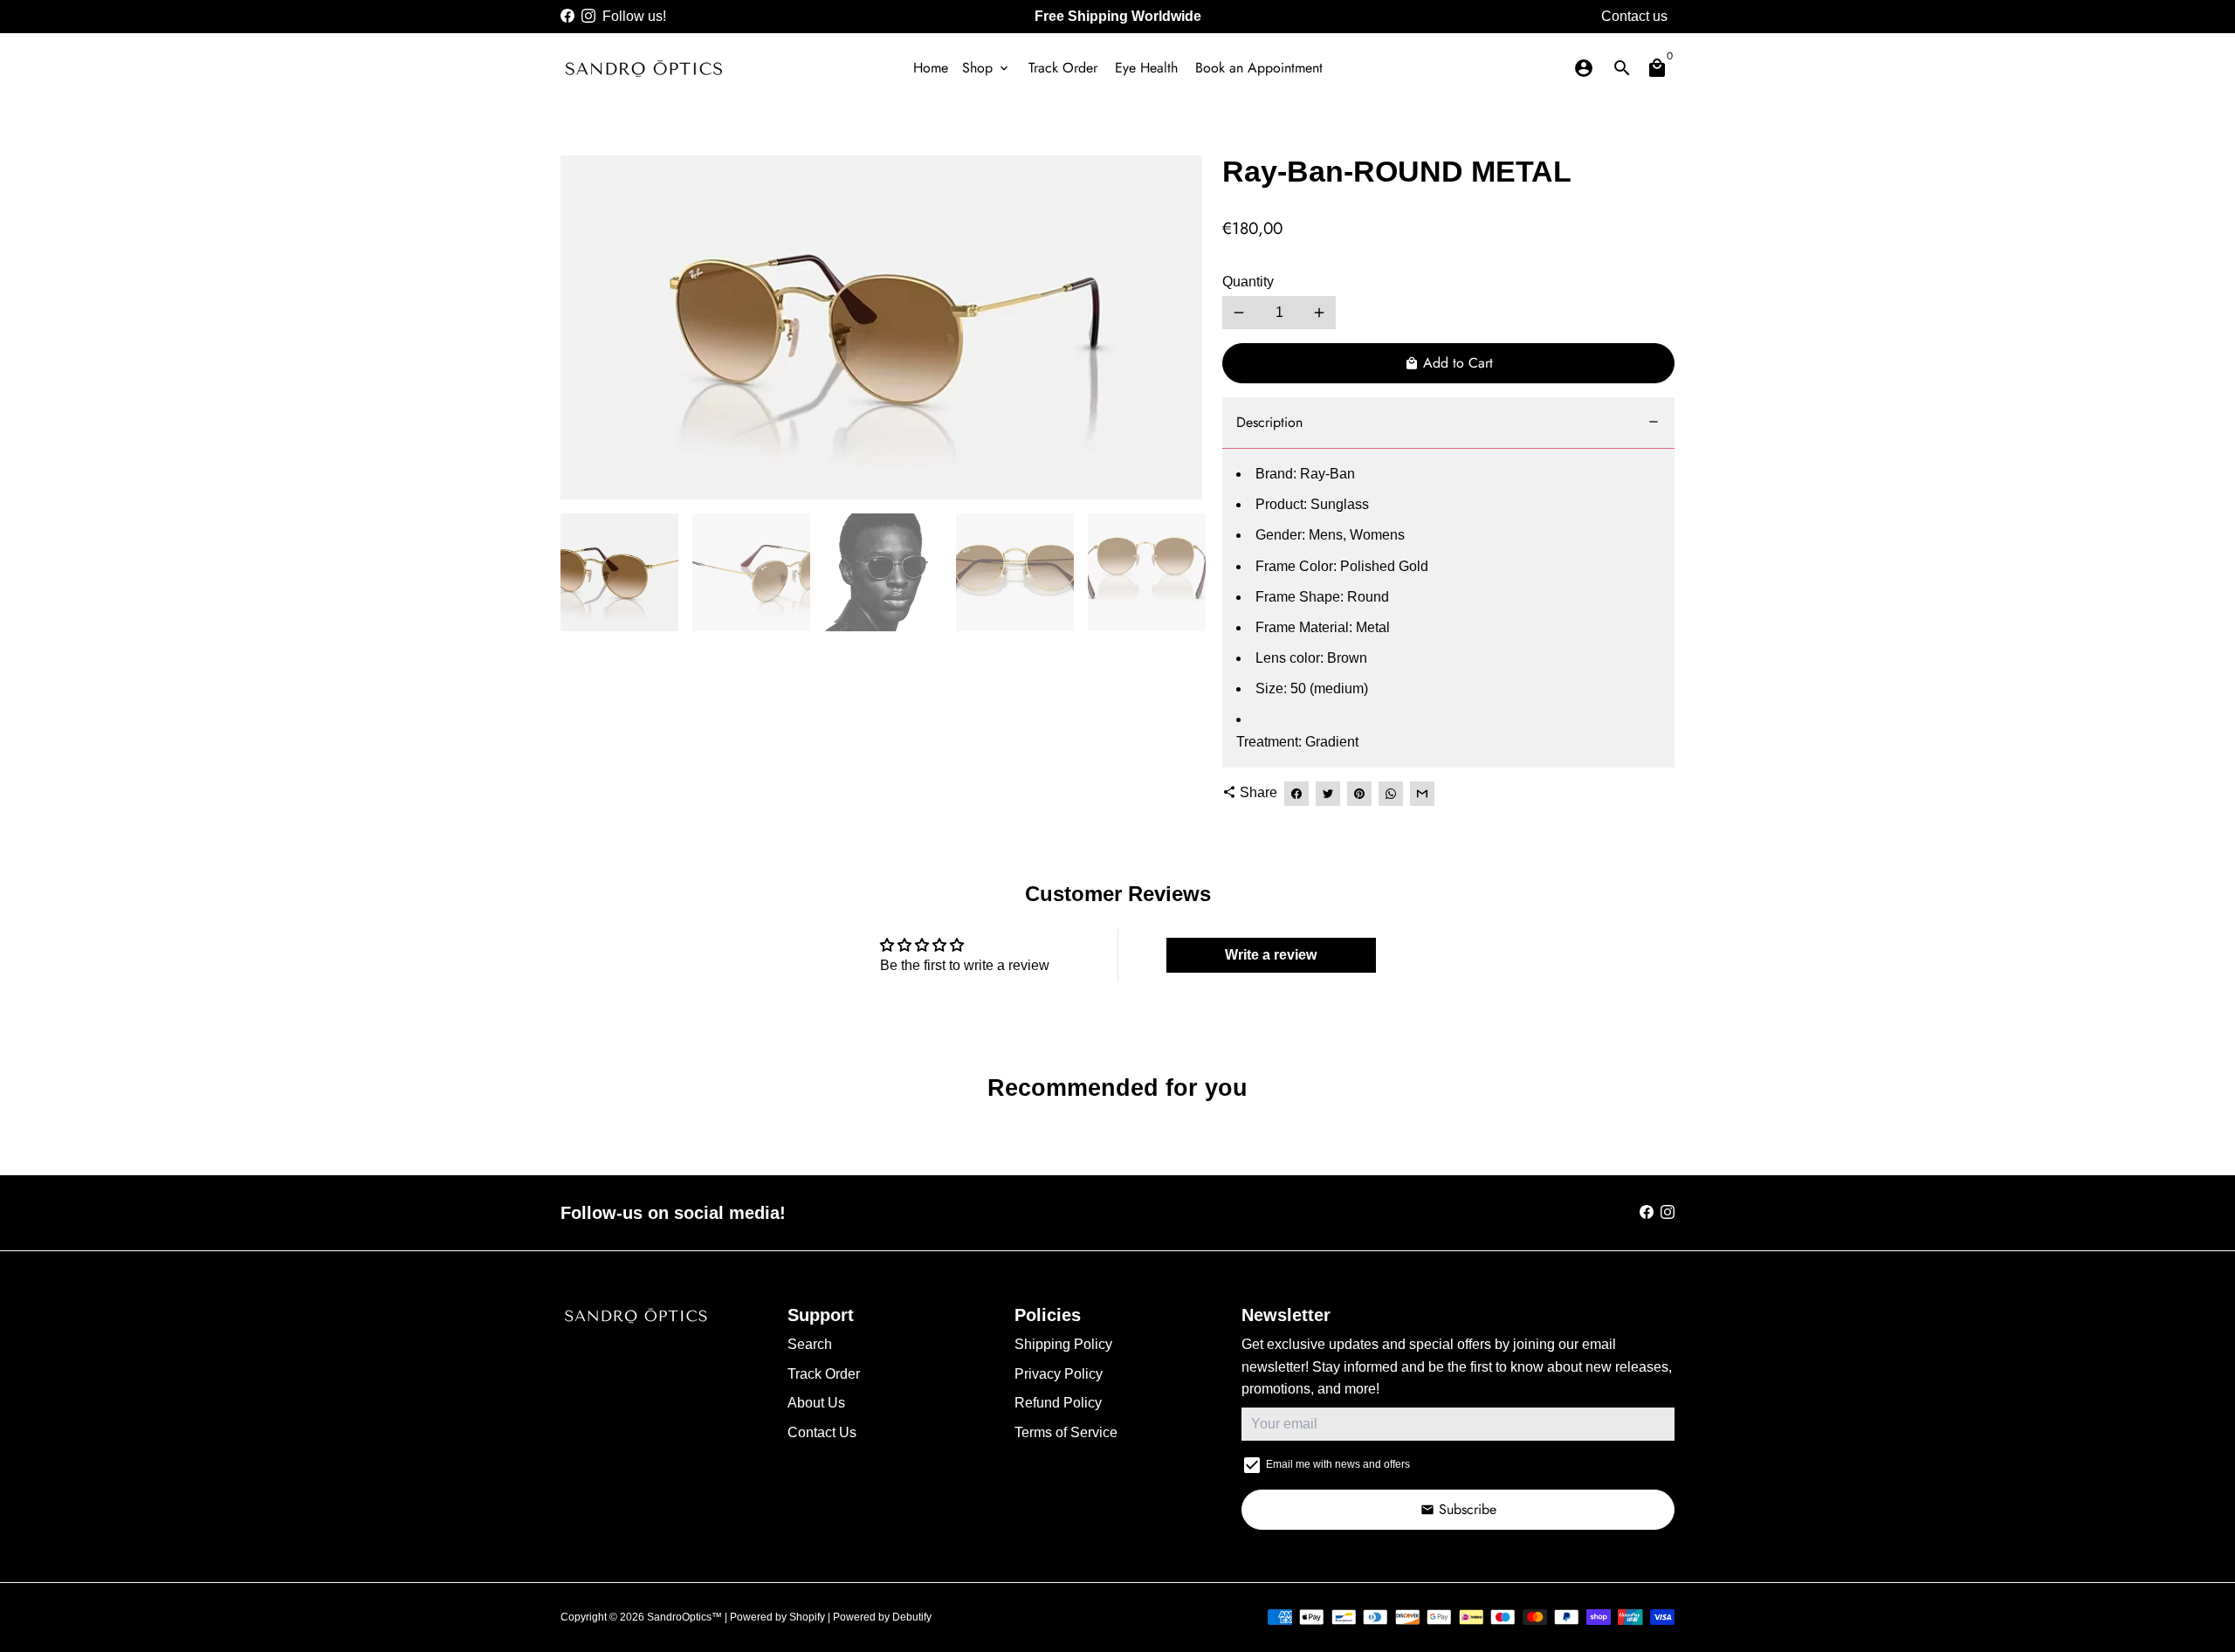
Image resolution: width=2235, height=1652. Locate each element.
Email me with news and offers (1338, 1464)
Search (810, 1344)
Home (931, 68)
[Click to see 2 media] (751, 572)
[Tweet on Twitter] (1328, 794)
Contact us (1634, 16)
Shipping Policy (1063, 1344)
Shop (987, 68)
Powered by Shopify (777, 1617)
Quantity (1248, 282)
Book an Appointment (1259, 68)
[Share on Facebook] (1296, 794)
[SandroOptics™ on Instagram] (588, 16)
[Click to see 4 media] (1015, 572)
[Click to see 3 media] (883, 572)
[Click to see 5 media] (1147, 572)
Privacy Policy (1059, 1374)
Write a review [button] (1271, 955)
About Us (816, 1403)
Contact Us (822, 1432)
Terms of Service (1066, 1432)
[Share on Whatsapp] (1391, 794)
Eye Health (1146, 68)
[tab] (1448, 423)
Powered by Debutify (882, 1617)
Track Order (1063, 68)
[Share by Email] (1422, 794)
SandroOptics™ (684, 1617)
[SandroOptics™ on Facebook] (567, 16)
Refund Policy (1058, 1403)
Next (1178, 327)
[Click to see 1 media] (619, 572)
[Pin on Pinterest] (1359, 794)
